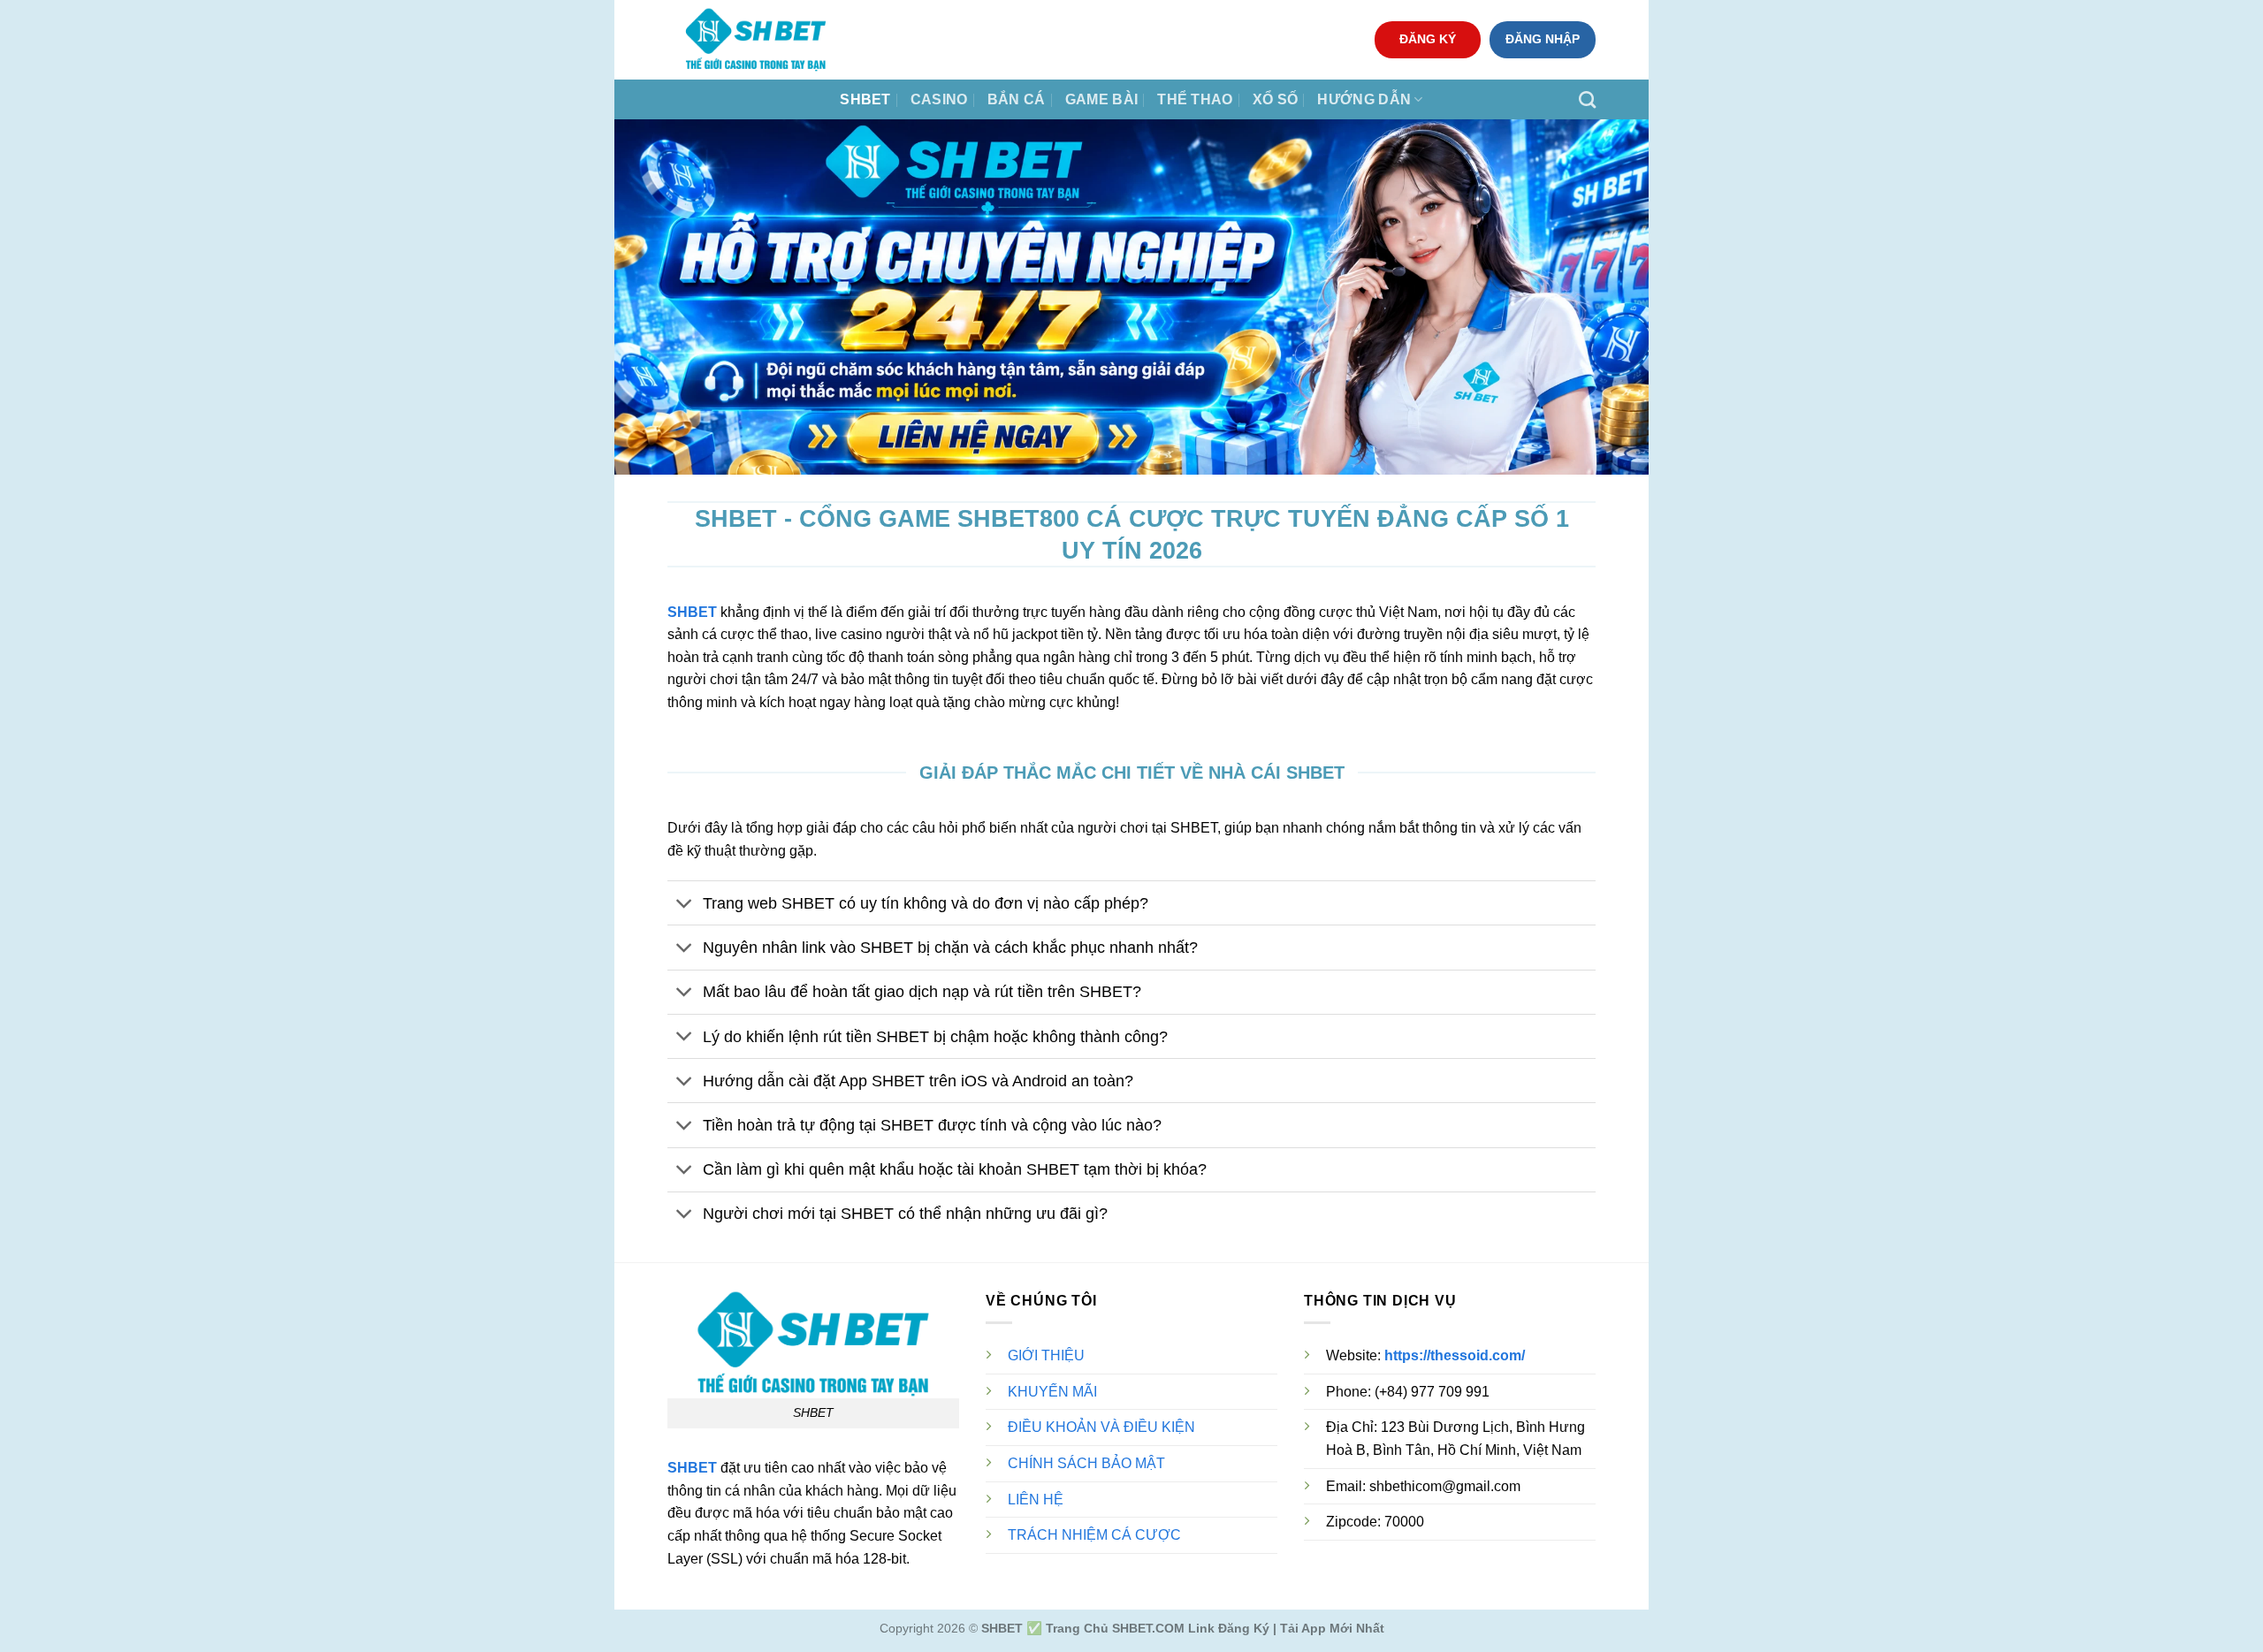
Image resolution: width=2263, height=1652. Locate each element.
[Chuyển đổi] (685, 905)
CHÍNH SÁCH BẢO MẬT (1086, 1463)
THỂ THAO (1195, 99)
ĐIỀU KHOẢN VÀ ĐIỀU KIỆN (1101, 1427)
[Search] (1587, 99)
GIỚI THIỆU (1046, 1355)
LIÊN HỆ (1036, 1500)
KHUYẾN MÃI (1052, 1392)
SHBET (865, 99)
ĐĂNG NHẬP (1543, 39)
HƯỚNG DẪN (1364, 99)
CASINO (939, 99)
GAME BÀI (1102, 99)
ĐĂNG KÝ (1428, 39)
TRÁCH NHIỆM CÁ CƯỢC (1094, 1535)
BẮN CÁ (1017, 99)
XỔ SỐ (1276, 99)
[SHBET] (756, 40)
